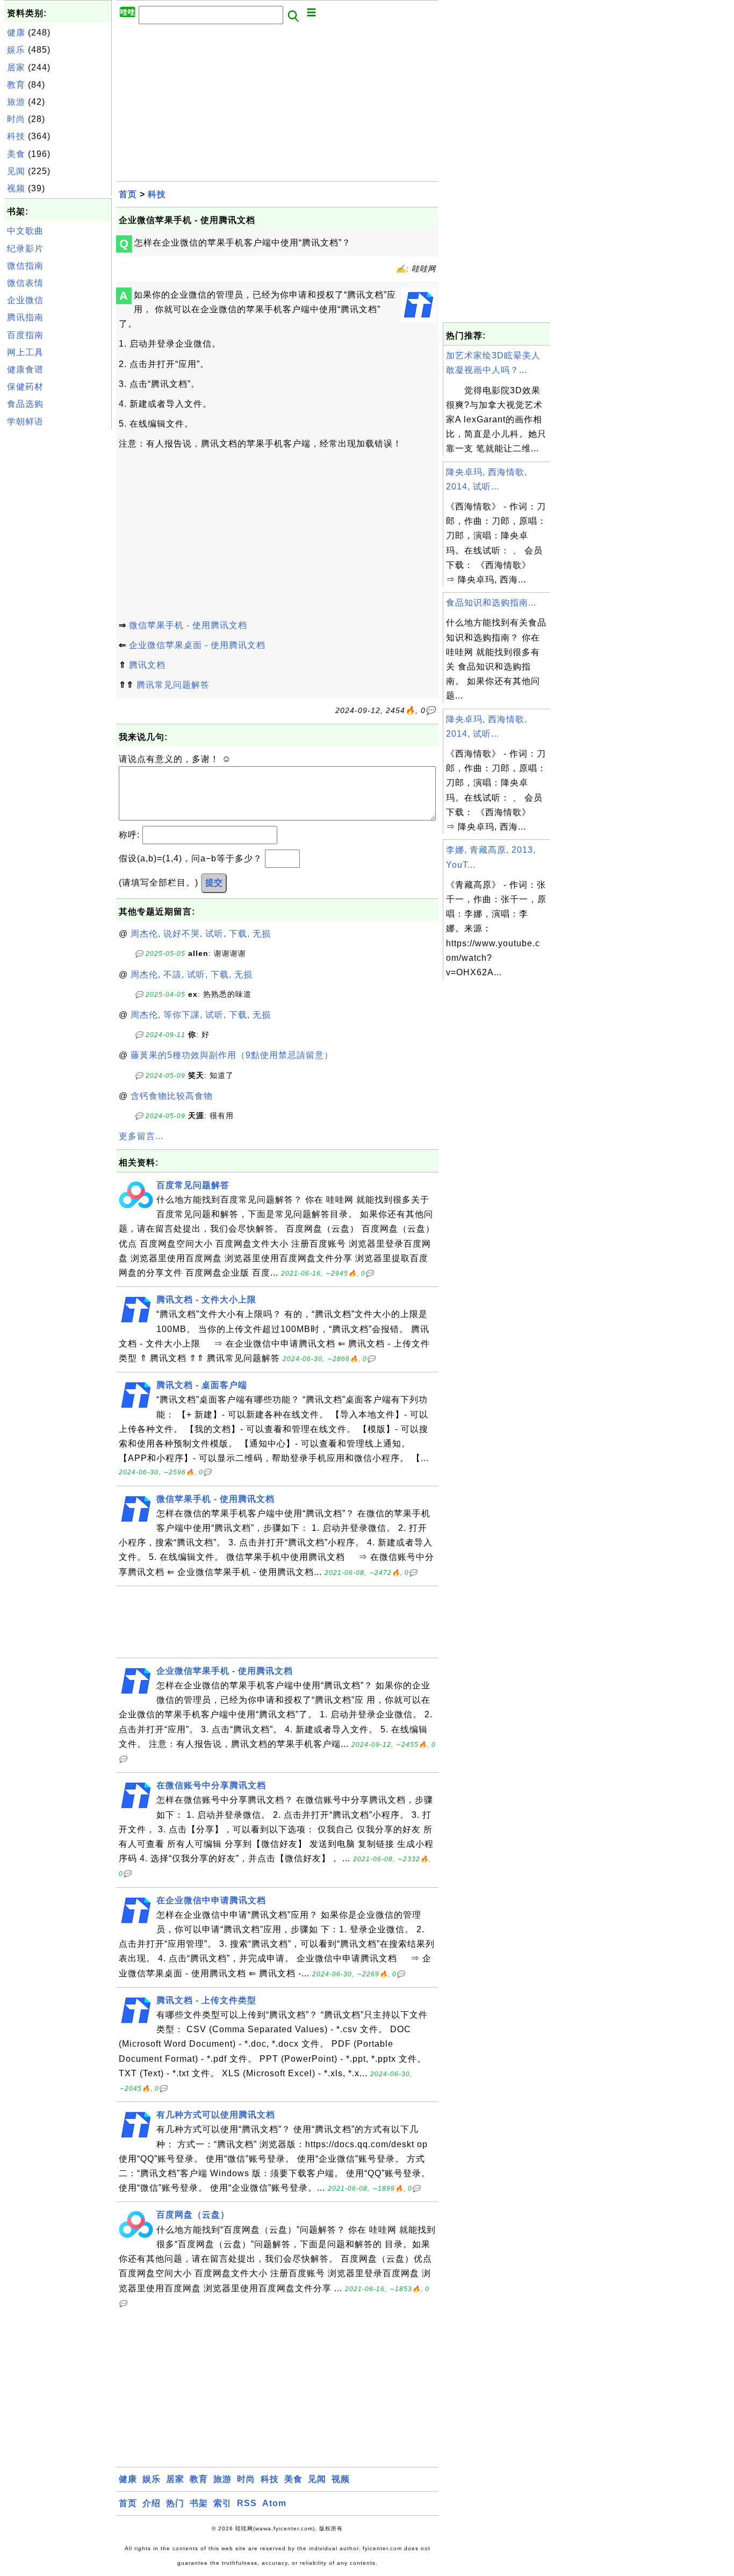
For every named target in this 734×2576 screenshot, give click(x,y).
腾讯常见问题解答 (173, 685)
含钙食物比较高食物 (172, 1096)
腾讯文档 (147, 665)
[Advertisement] (58, 593)
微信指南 (25, 266)
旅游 (16, 102)
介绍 (152, 2503)
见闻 (16, 171)
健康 (16, 33)
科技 (16, 136)
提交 (214, 883)
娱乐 (16, 50)
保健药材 (25, 387)
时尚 (16, 119)
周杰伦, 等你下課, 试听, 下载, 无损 (201, 1015)
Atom (274, 2503)
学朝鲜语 (25, 422)
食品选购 (25, 404)
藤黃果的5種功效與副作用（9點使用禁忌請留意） (232, 1055)
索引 (222, 2503)
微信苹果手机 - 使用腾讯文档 (188, 625)
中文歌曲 (25, 231)
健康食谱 (25, 369)
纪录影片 (25, 249)
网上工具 (25, 352)
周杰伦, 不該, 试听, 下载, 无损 (192, 974)
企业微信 (25, 300)
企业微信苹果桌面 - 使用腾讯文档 (197, 645)
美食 (16, 154)
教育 (16, 85)
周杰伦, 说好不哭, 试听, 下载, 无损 (201, 934)
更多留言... (141, 1136)
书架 (199, 2503)
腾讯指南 (25, 317)
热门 (175, 2503)
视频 (16, 188)
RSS (247, 2503)
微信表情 (25, 283)
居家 (16, 67)
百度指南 (25, 335)
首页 (128, 194)
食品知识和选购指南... (491, 603)
